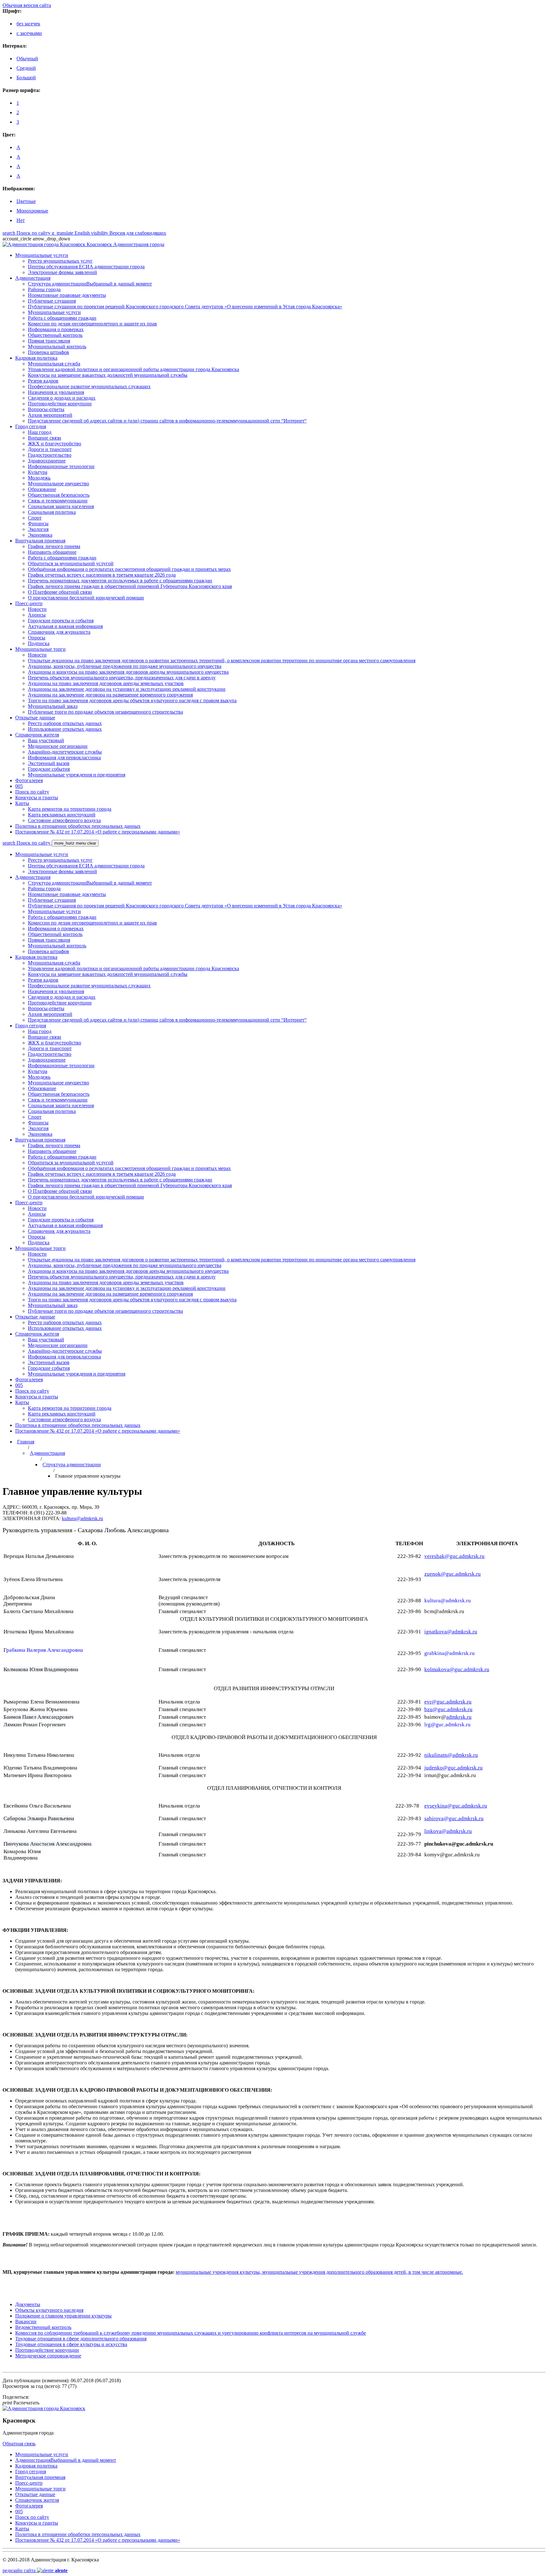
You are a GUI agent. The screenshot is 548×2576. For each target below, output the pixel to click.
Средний (26, 68)
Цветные (26, 201)
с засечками (29, 33)
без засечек (28, 24)
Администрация (47, 1453)
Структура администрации (72, 1465)
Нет (21, 220)
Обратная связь (19, 2444)
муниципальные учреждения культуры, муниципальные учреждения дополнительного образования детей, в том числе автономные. (319, 2272)
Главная (26, 1442)
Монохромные (32, 211)
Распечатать (21, 2403)
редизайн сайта (35, 2570)
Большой (26, 78)
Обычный (27, 59)
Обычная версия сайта (27, 5)
